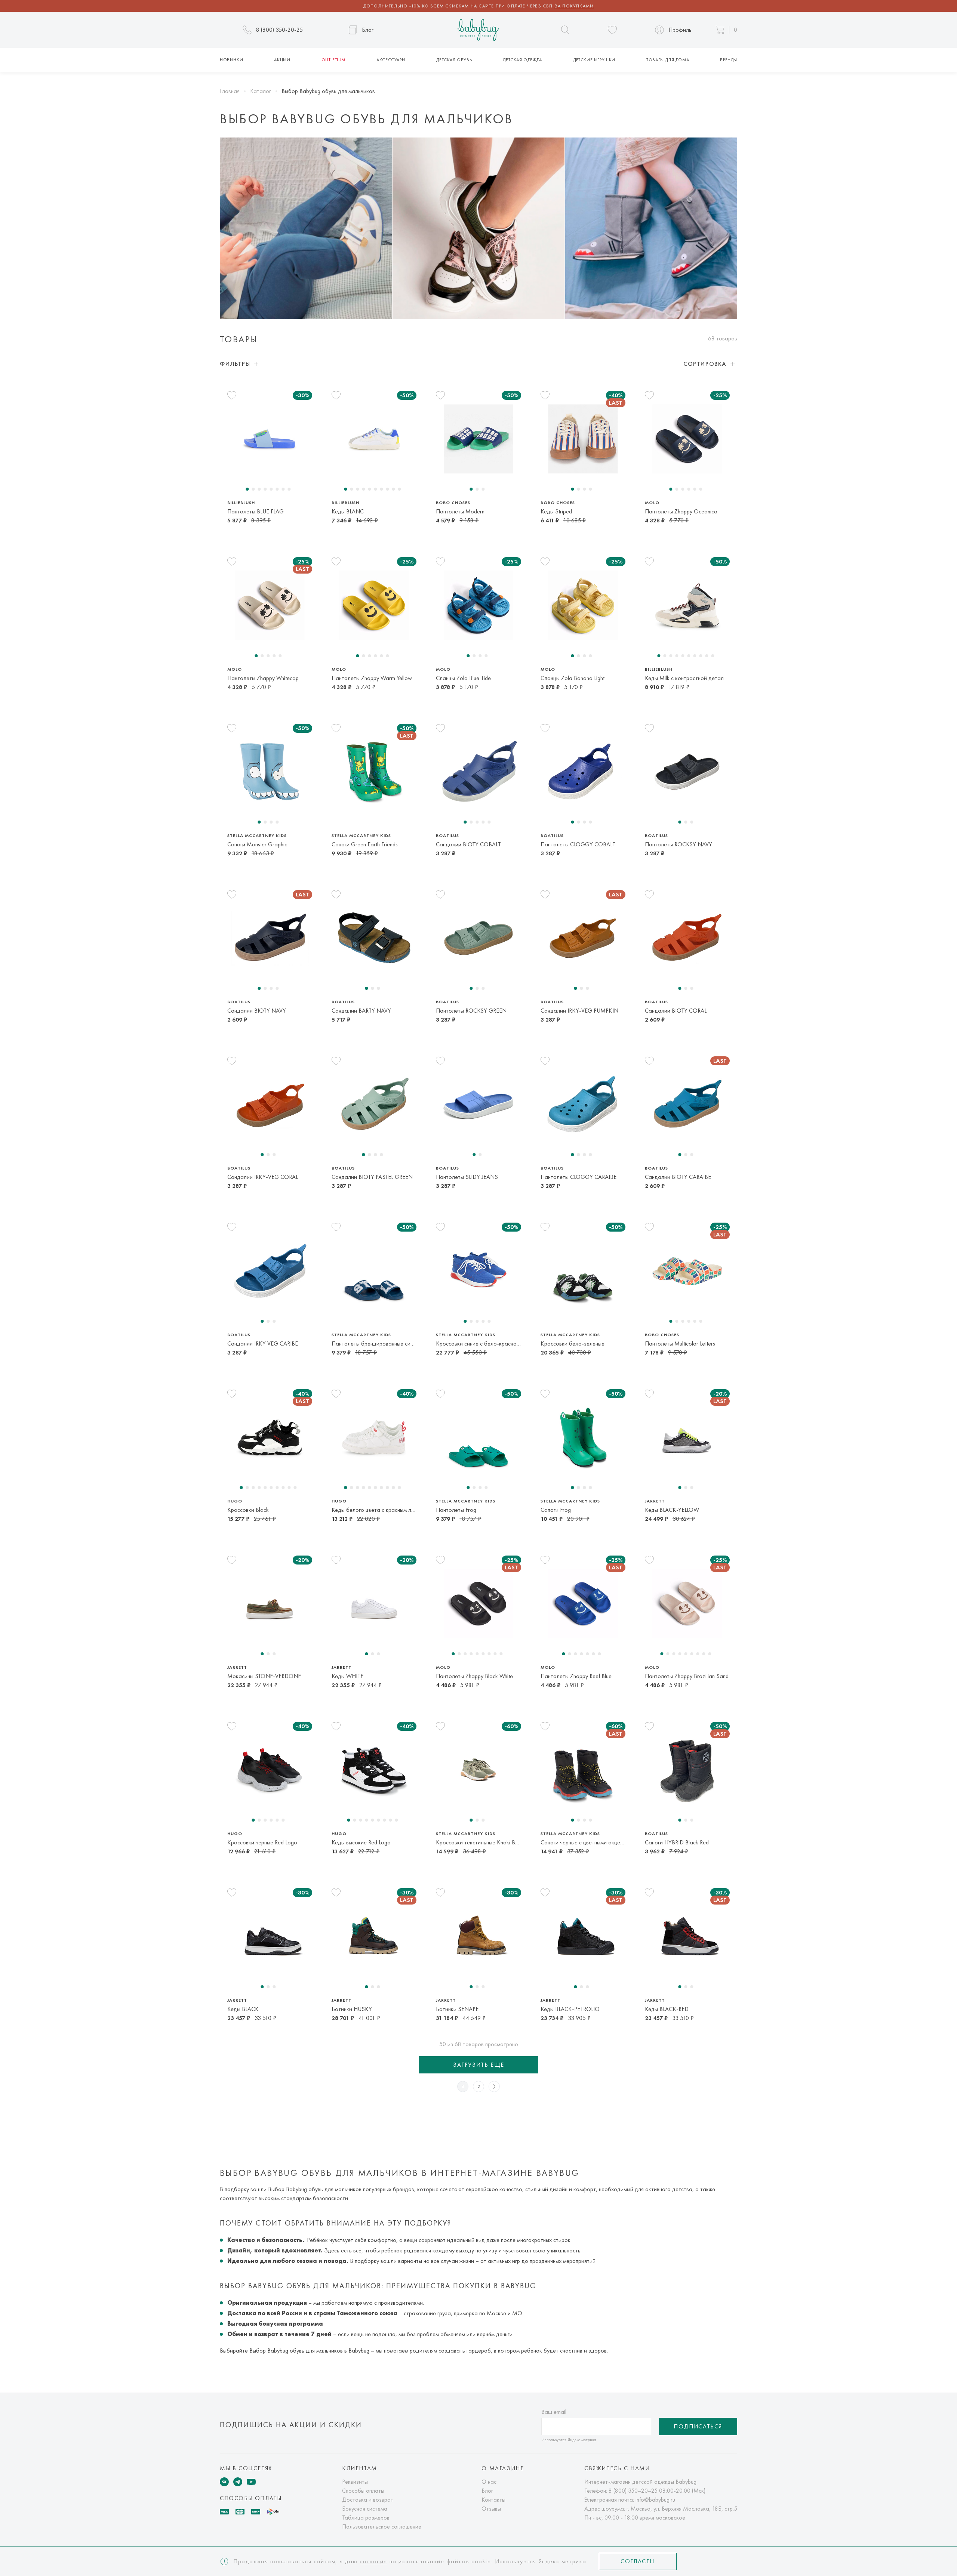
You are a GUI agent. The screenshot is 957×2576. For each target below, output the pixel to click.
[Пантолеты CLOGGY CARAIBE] (583, 1105)
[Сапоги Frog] (583, 1437)
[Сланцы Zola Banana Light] (583, 605)
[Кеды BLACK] (270, 1936)
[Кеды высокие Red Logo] (374, 1770)
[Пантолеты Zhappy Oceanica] (687, 439)
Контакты (493, 2500)
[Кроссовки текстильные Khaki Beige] (478, 1770)
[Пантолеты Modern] (478, 439)
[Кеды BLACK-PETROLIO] (583, 1936)
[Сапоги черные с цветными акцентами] (583, 1770)
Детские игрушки (594, 60)
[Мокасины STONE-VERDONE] (270, 1604)
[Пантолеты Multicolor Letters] (687, 1271)
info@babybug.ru (655, 2500)
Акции (282, 60)
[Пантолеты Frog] (478, 1437)
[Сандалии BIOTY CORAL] (687, 938)
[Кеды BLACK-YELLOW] (687, 1437)
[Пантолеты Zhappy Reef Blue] (583, 1604)
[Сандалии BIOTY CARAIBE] (687, 1105)
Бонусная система (365, 2509)
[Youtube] (251, 2482)
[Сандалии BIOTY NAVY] (270, 938)
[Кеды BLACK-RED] (687, 1936)
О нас (489, 2482)
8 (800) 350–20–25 (633, 2491)
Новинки (231, 60)
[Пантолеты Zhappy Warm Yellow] (374, 605)
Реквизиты (355, 2482)
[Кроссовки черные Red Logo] (270, 1770)
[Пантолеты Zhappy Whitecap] (270, 605)
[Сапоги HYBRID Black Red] (687, 1770)
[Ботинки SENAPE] (478, 1936)
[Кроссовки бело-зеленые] (583, 1271)
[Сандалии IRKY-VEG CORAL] (270, 1105)
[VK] (224, 2482)
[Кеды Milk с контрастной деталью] (687, 605)
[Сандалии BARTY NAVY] (374, 938)
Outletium (333, 60)
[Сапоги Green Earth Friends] (374, 772)
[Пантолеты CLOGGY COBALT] (583, 772)
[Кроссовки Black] (270, 1437)
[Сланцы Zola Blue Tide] (478, 605)
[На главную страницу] (478, 30)
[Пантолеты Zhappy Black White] (478, 1604)
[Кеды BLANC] (374, 439)
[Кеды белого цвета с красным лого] (374, 1437)
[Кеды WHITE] (374, 1604)
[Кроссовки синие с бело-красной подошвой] (478, 1271)
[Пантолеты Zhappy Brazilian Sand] (687, 1604)
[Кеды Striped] (583, 439)
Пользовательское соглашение (382, 2526)
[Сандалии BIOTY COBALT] (478, 772)
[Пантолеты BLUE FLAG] (270, 439)
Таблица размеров (366, 2518)
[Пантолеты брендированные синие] (374, 1271)
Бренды (729, 60)
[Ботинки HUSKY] (374, 1936)
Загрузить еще (478, 2065)
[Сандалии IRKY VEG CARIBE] (270, 1271)
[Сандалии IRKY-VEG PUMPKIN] (583, 938)
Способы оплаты (363, 2491)
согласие (373, 2561)
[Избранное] (612, 30)
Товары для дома (668, 60)
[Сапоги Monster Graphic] (270, 772)
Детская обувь (454, 60)
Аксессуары (391, 60)
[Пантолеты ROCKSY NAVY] (687, 772)
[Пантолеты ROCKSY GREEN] (478, 938)
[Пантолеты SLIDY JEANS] (478, 1105)
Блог (487, 2491)
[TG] (238, 2482)
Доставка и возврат (368, 2500)
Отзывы (491, 2509)
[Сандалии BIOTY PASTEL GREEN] (374, 1105)
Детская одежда (522, 60)
